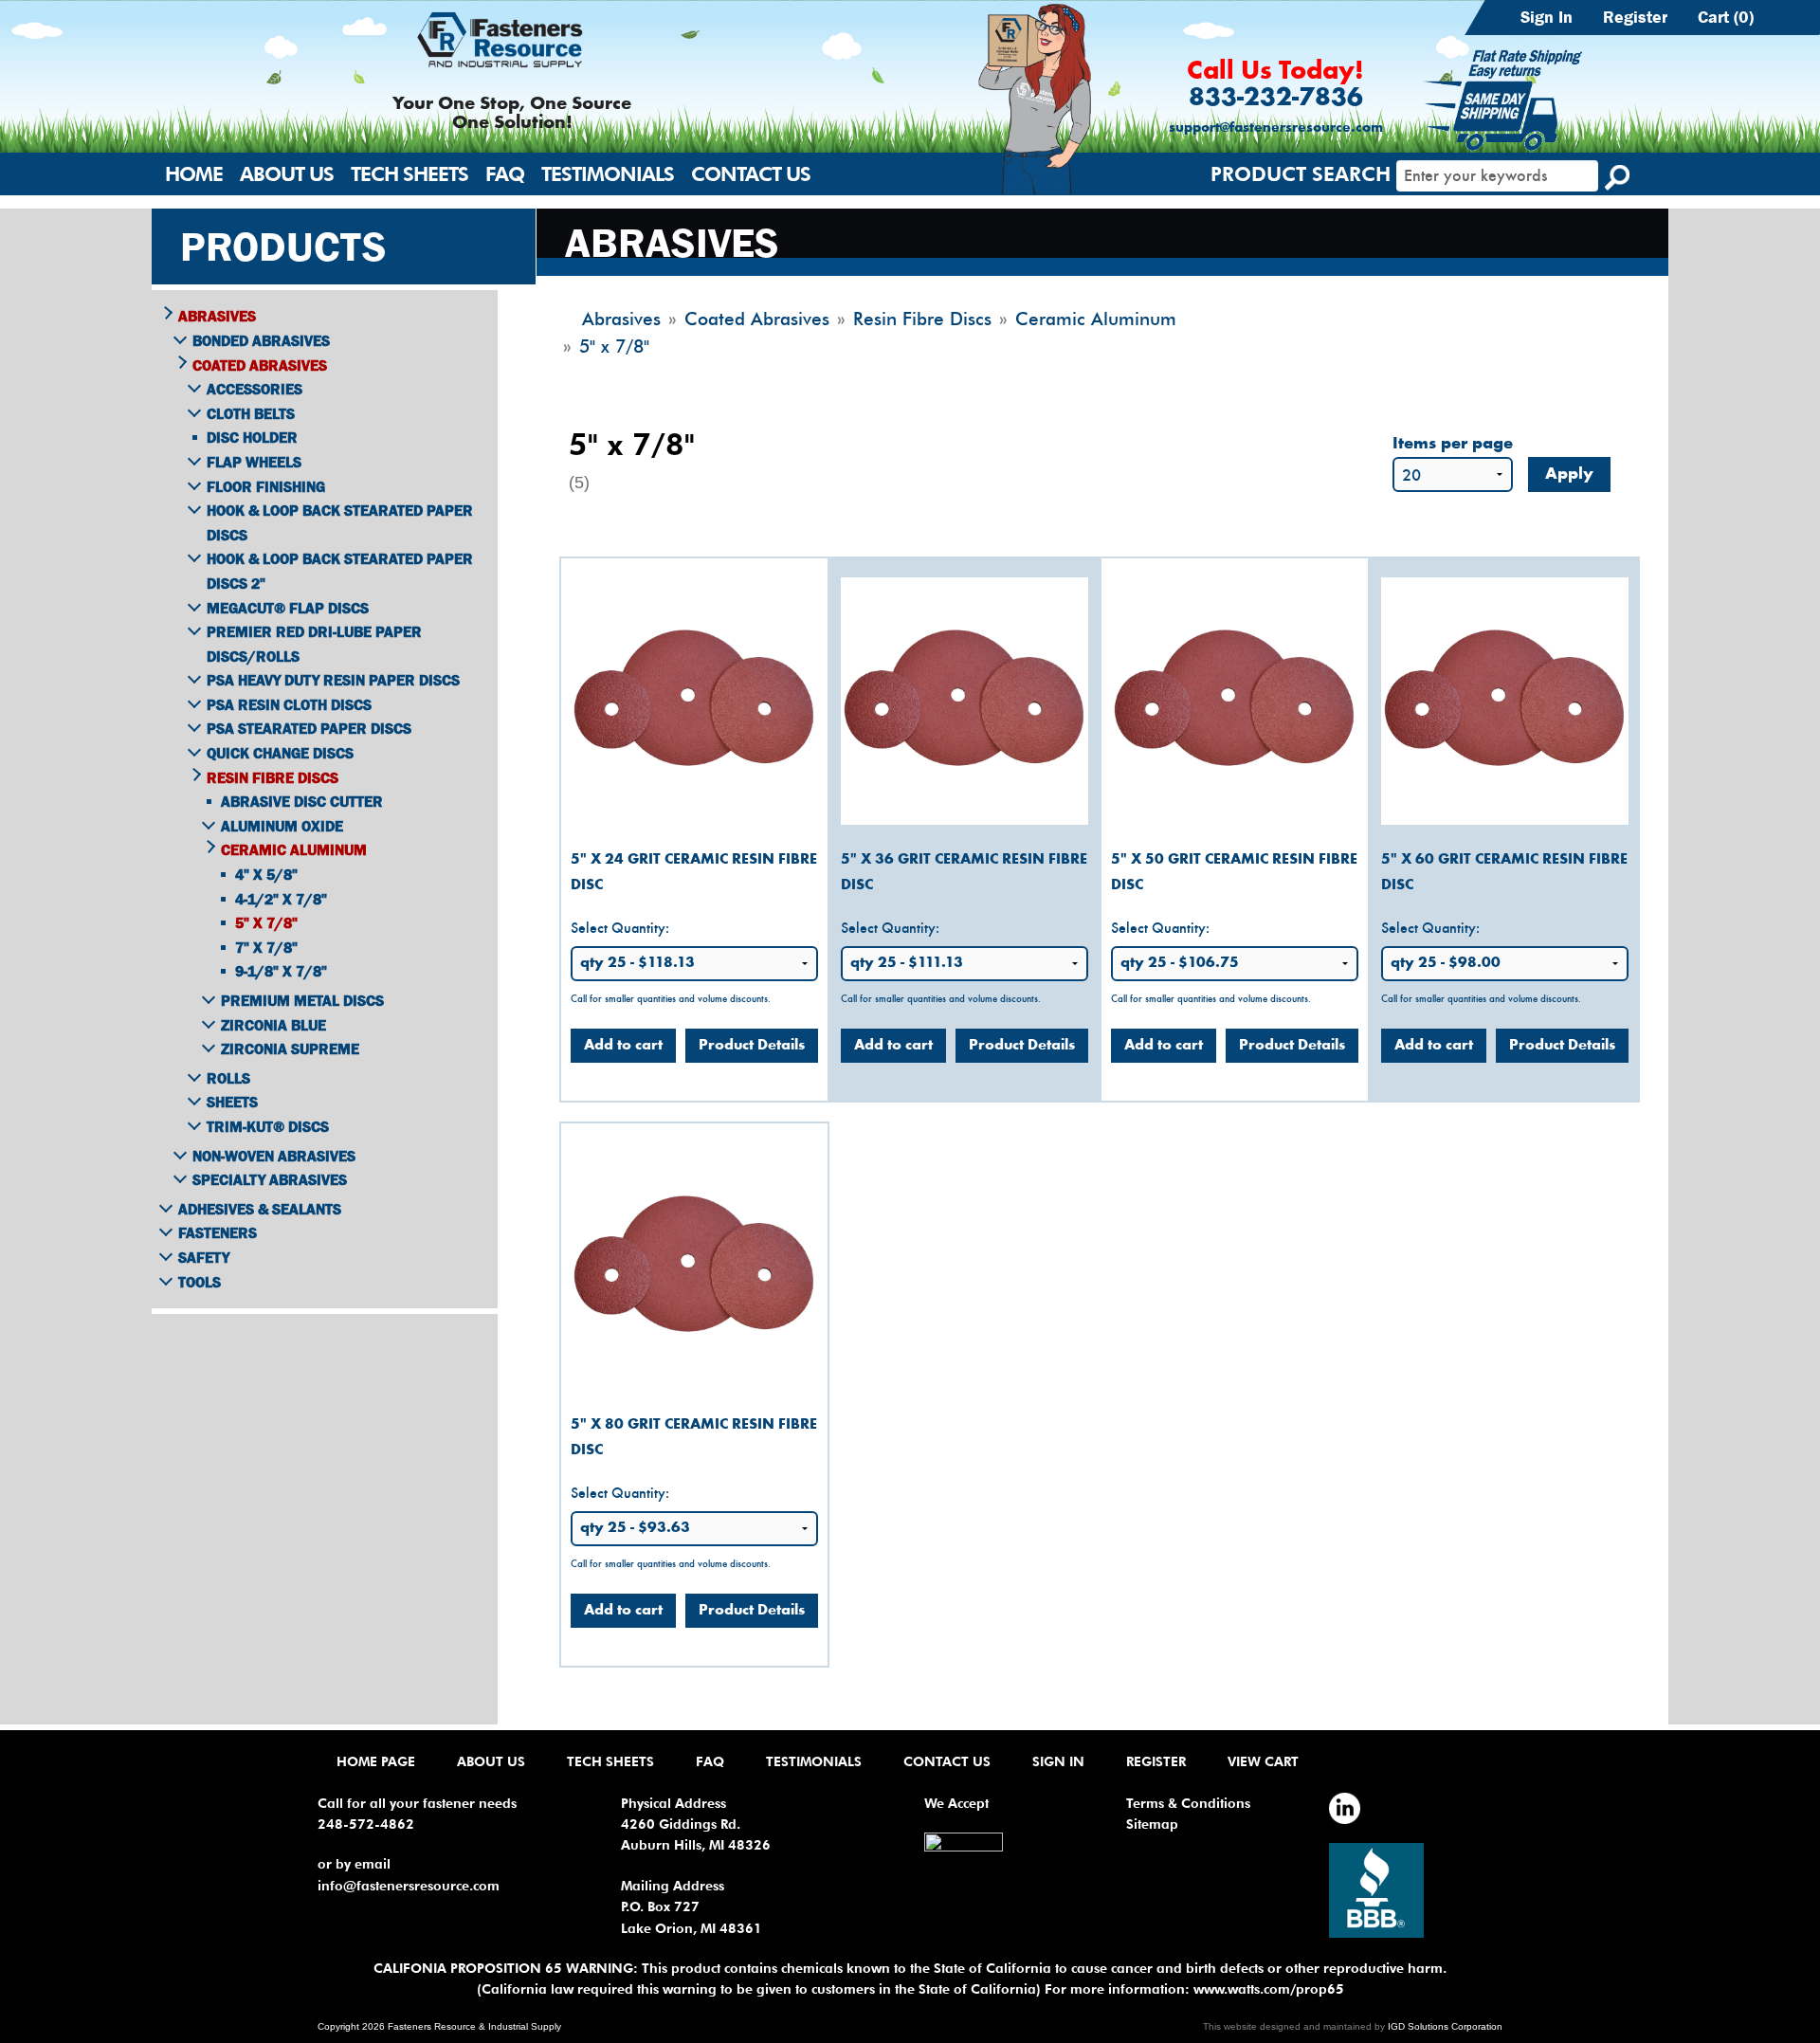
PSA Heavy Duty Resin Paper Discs (333, 680)
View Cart (1263, 1761)
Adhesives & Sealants (260, 1209)
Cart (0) (1726, 17)
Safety (204, 1257)
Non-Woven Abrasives (274, 1156)
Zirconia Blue (273, 1025)
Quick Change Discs (280, 753)
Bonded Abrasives (261, 340)
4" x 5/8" (266, 874)
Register (1635, 17)
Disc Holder (252, 437)
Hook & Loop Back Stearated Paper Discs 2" (340, 571)
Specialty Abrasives (270, 1179)
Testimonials (608, 174)
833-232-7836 (1276, 99)
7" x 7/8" (266, 947)
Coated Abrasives (260, 365)
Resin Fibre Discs (273, 777)
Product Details (752, 1046)
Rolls (228, 1078)
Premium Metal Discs (302, 1000)
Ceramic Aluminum (294, 849)
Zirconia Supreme (290, 1049)
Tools (200, 1282)
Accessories (255, 389)
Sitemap (1152, 1824)
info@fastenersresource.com (409, 1886)
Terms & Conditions (1188, 1803)
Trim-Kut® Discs (268, 1126)
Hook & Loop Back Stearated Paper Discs (340, 522)
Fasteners (218, 1232)
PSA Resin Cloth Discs (289, 704)
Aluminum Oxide (282, 826)
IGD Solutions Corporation (1445, 2026)
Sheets (232, 1102)
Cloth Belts (251, 413)
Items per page (1453, 444)
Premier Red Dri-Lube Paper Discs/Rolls (314, 644)
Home (194, 174)
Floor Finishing (266, 486)
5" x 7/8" (266, 922)
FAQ (505, 174)
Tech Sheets (409, 174)
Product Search (1301, 174)
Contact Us (751, 174)
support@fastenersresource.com (1276, 128)
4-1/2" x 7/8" (281, 899)
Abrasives (217, 316)
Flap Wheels (254, 462)
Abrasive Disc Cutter (302, 801)
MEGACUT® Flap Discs (288, 608)
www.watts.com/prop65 (1269, 1989)
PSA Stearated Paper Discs (309, 728)
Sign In (1547, 17)
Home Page (376, 1761)
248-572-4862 (366, 1824)
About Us (287, 174)
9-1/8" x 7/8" (281, 971)
